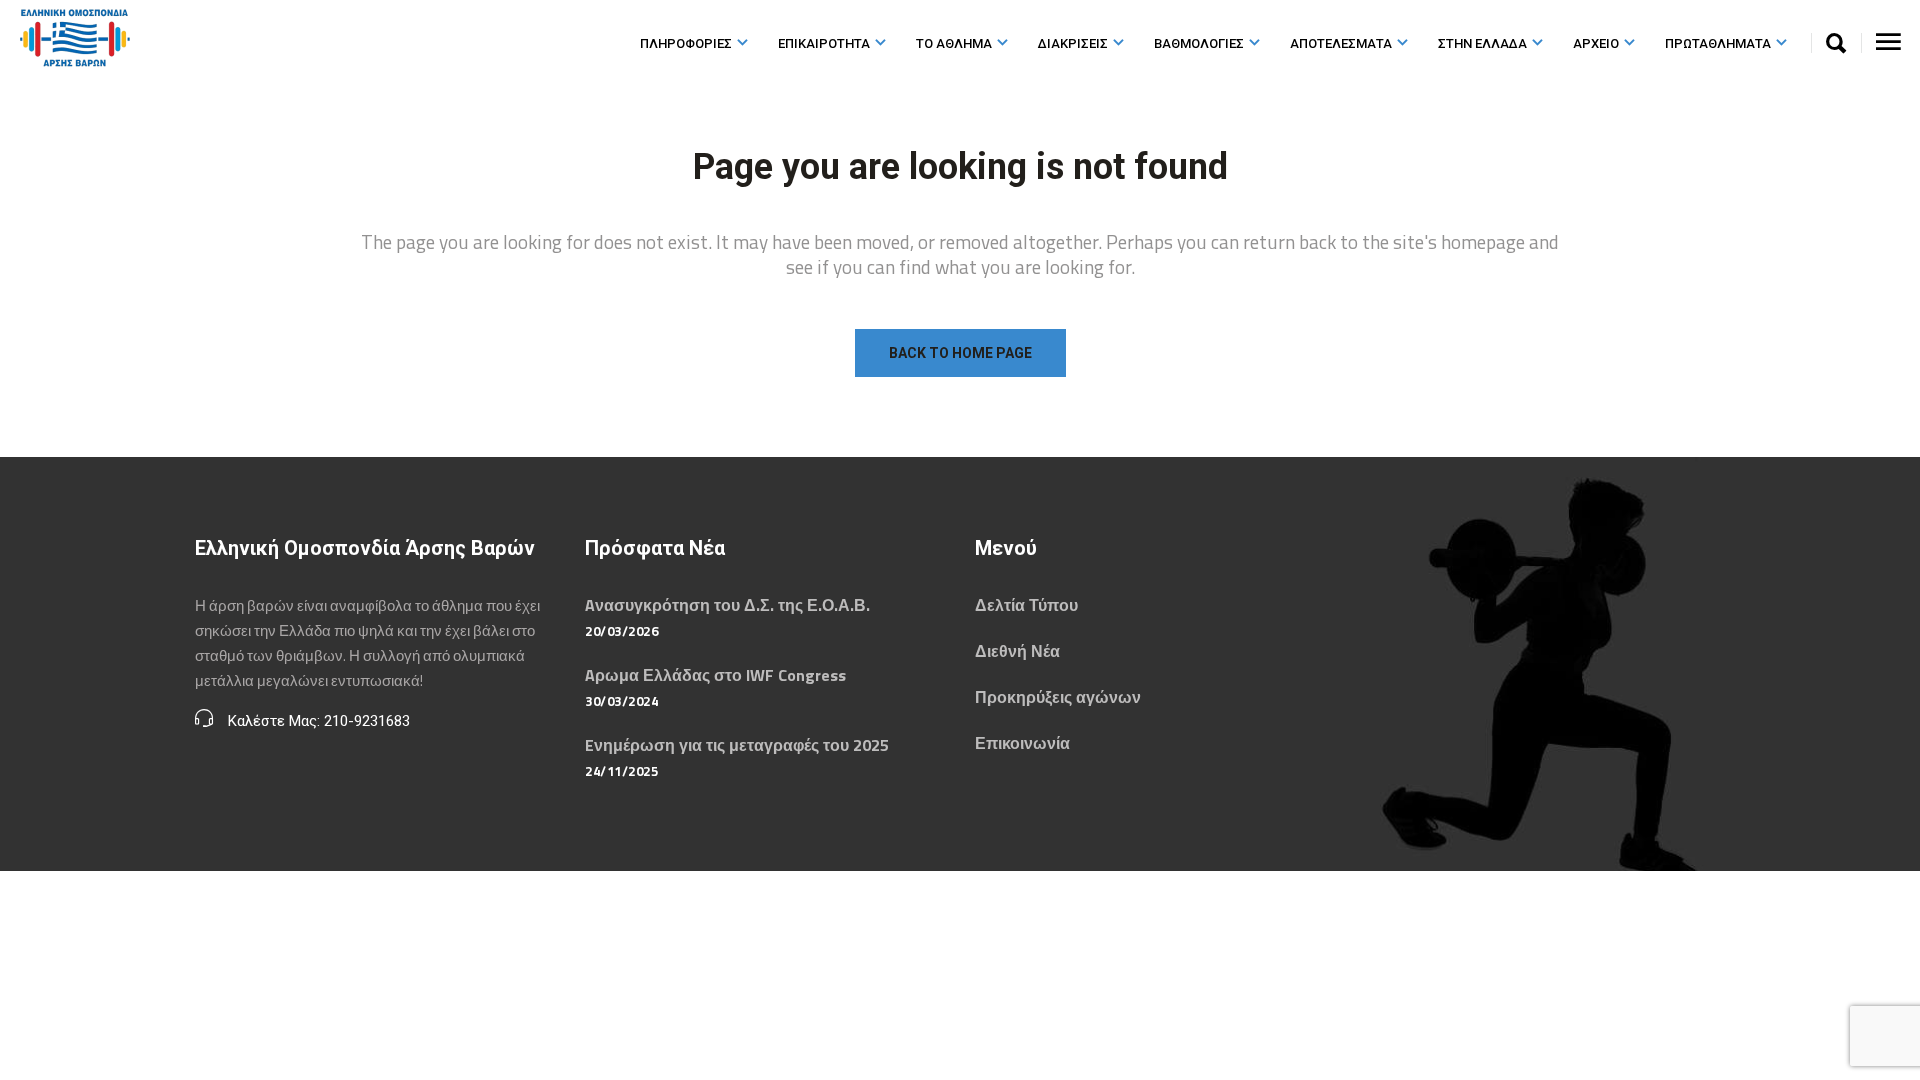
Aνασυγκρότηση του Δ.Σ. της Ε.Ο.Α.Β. (727, 605)
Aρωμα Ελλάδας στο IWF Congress (715, 675)
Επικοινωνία (1022, 743)
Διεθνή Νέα (1017, 651)
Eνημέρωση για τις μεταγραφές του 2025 (737, 745)
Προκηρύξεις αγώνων (1058, 697)
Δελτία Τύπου (1026, 605)
